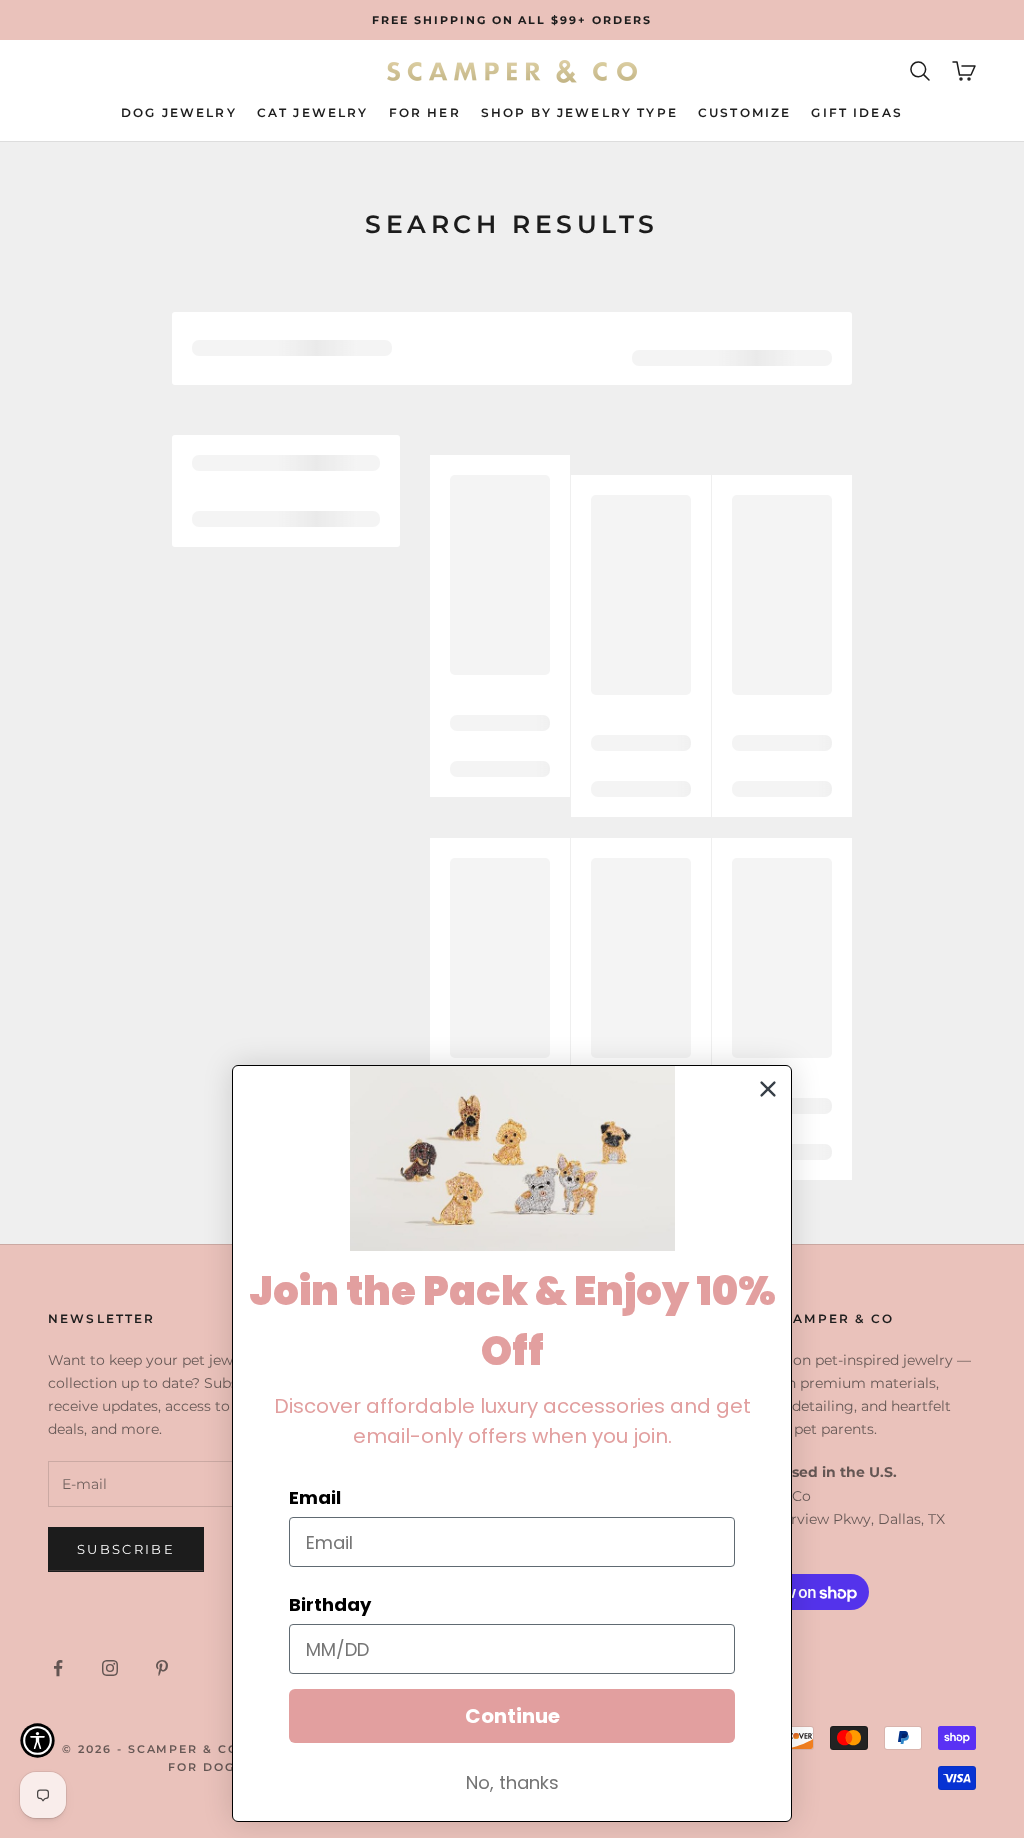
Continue (512, 1716)
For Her (425, 112)
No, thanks (512, 1782)
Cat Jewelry (313, 112)
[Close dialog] (768, 1089)
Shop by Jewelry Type (579, 112)
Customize (744, 112)
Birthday (330, 1604)
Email (315, 1497)
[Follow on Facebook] (58, 1668)
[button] (37, 1740)
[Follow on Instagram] (110, 1668)
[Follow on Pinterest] (162, 1668)
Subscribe (126, 1549)
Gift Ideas (857, 112)
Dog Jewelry (179, 112)
